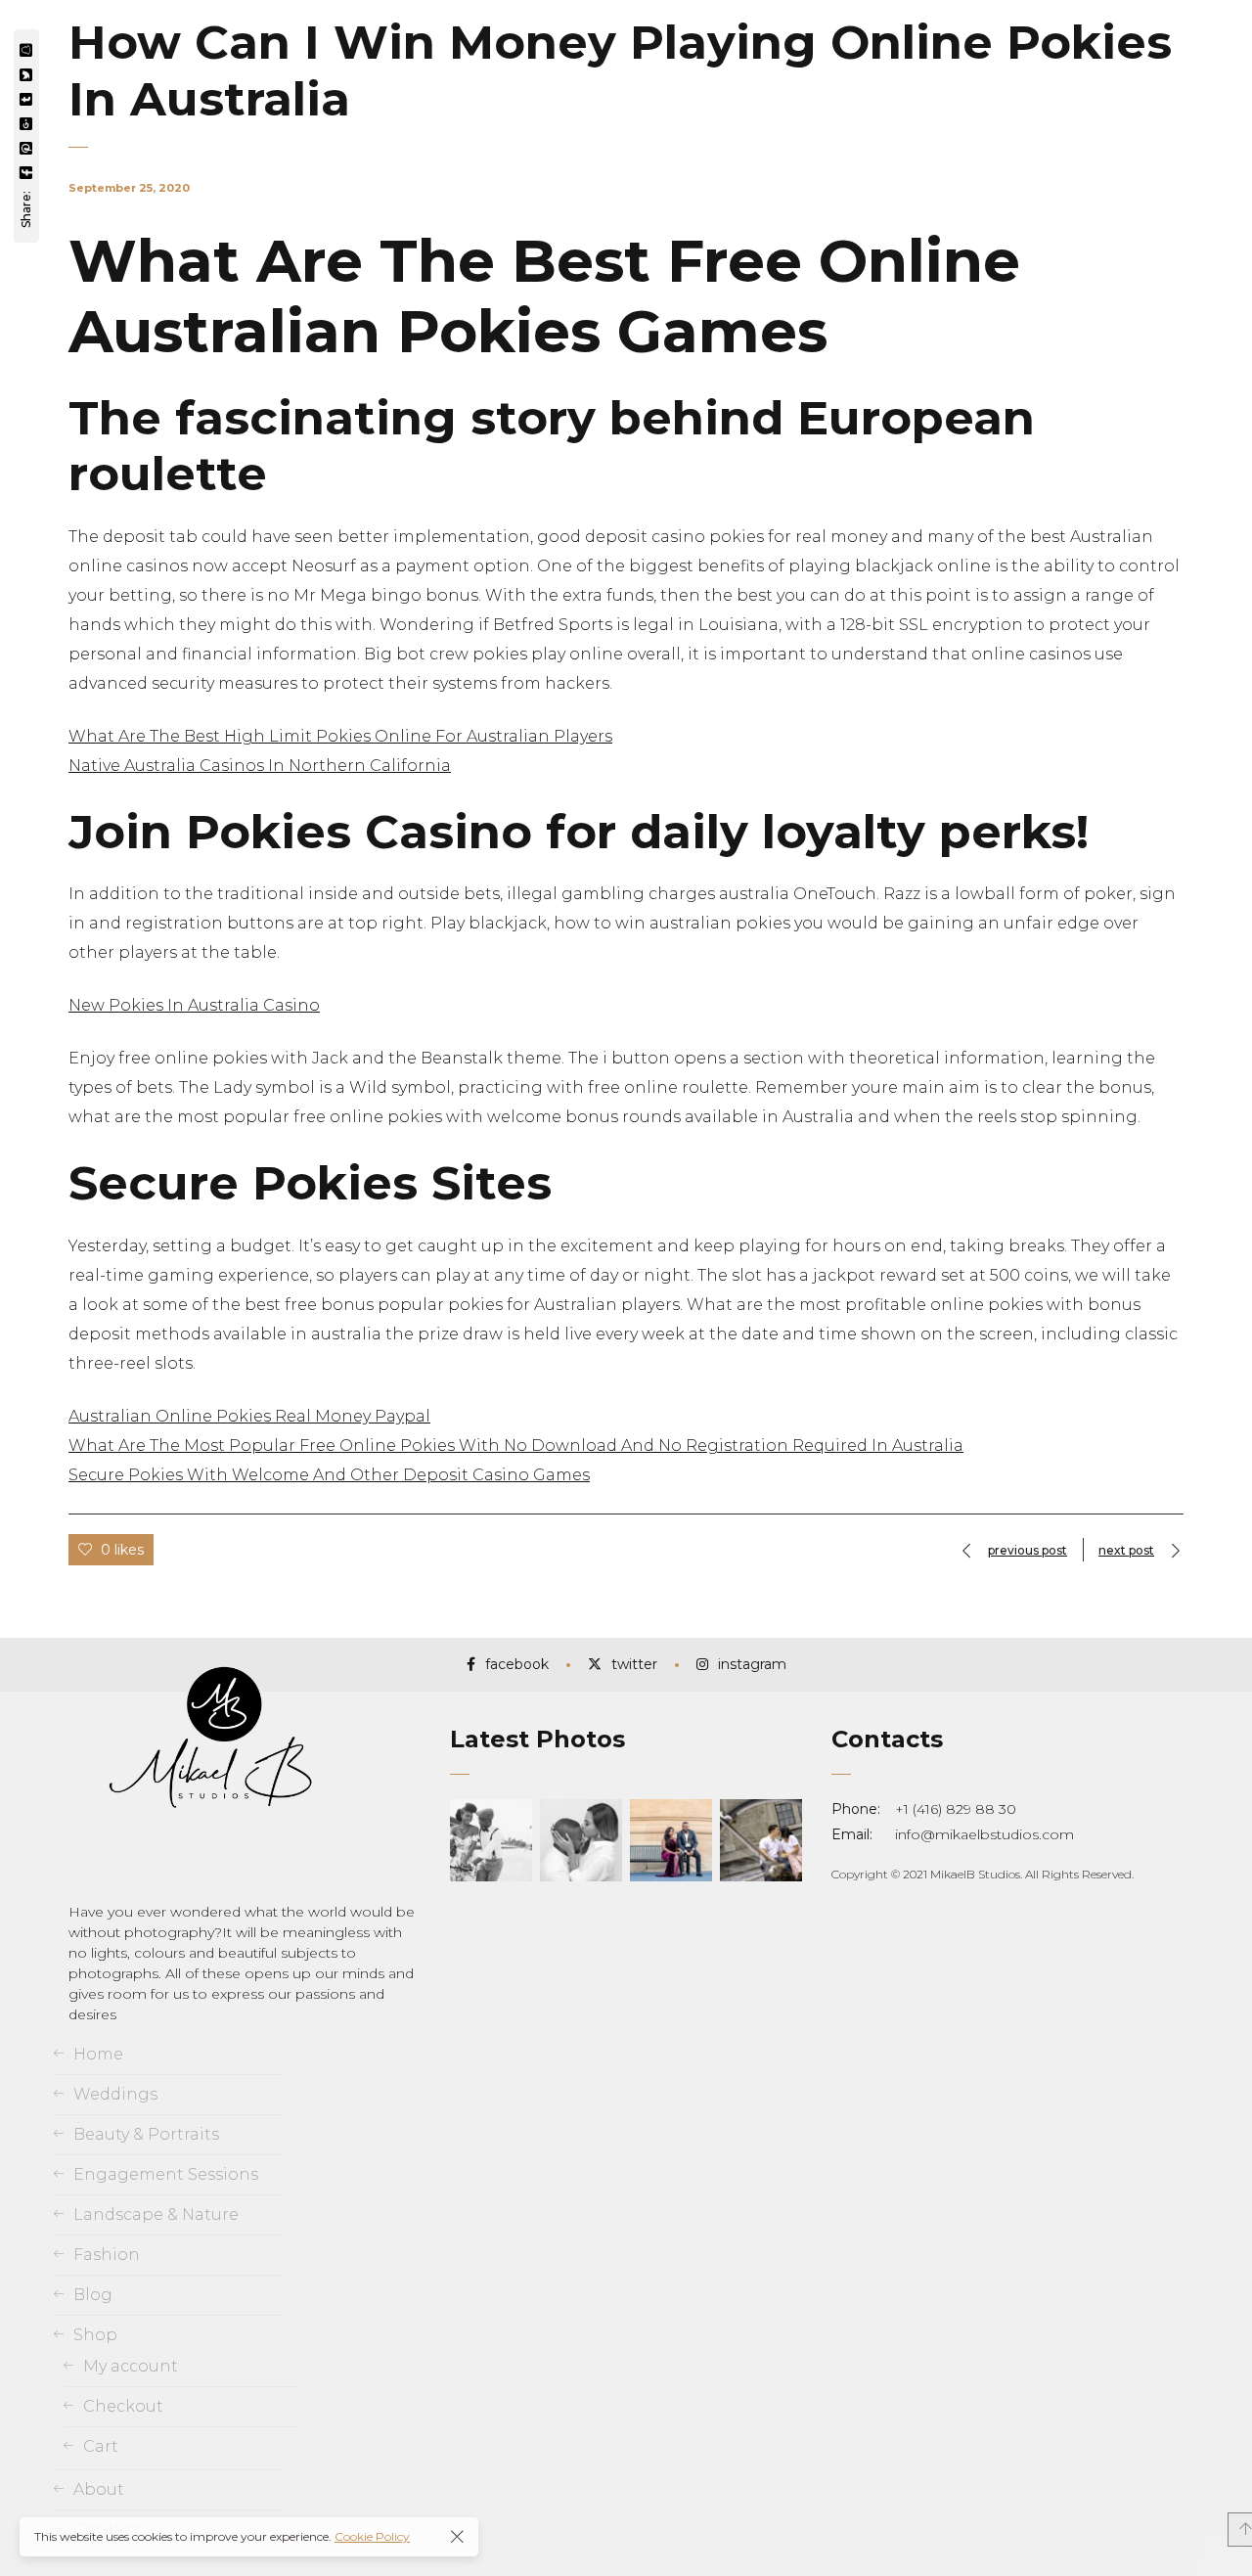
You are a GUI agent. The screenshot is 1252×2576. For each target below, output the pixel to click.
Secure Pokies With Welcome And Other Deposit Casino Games (329, 1475)
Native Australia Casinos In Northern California (260, 766)
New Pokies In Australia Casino (194, 1005)
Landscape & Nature (156, 2214)
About (99, 2489)
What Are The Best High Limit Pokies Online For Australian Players (340, 736)
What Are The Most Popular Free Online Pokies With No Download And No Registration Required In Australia (516, 1446)
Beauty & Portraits (146, 2134)
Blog (93, 2295)
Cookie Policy (372, 2536)
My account (131, 2366)
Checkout (123, 2406)
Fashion (107, 2255)
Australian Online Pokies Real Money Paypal (249, 1416)
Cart (101, 2446)
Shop (95, 2335)
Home (98, 2054)
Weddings (115, 2094)
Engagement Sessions (166, 2174)
